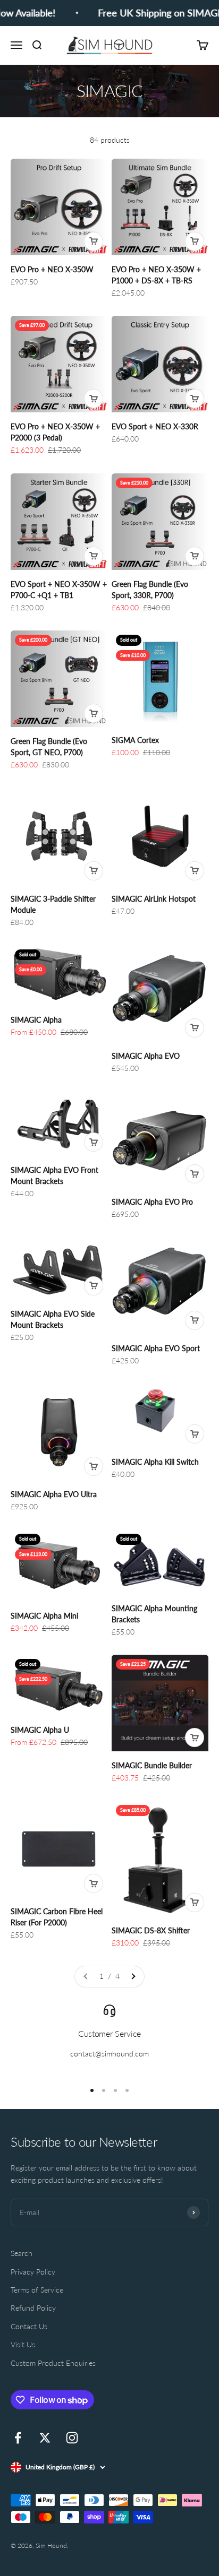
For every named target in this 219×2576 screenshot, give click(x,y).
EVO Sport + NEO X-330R (155, 426)
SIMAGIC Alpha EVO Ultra (54, 1494)
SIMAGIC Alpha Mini (44, 1616)
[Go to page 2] (133, 1976)
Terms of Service (37, 2290)
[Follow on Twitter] (45, 2438)
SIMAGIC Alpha (36, 1020)
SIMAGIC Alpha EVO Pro (152, 1202)
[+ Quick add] (94, 241)
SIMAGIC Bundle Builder (152, 1765)
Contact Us (29, 2326)
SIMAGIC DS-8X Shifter (151, 1930)
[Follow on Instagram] (72, 2438)
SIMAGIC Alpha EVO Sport (156, 1348)
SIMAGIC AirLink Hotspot (154, 899)
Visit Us (23, 2344)
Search (22, 2253)
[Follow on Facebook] (18, 2438)
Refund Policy (33, 2308)
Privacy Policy (33, 2272)
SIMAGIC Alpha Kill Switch (155, 1462)
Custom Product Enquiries (53, 2363)
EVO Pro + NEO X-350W (52, 269)
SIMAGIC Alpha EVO (146, 1056)
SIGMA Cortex (135, 740)
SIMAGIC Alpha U (40, 1730)
